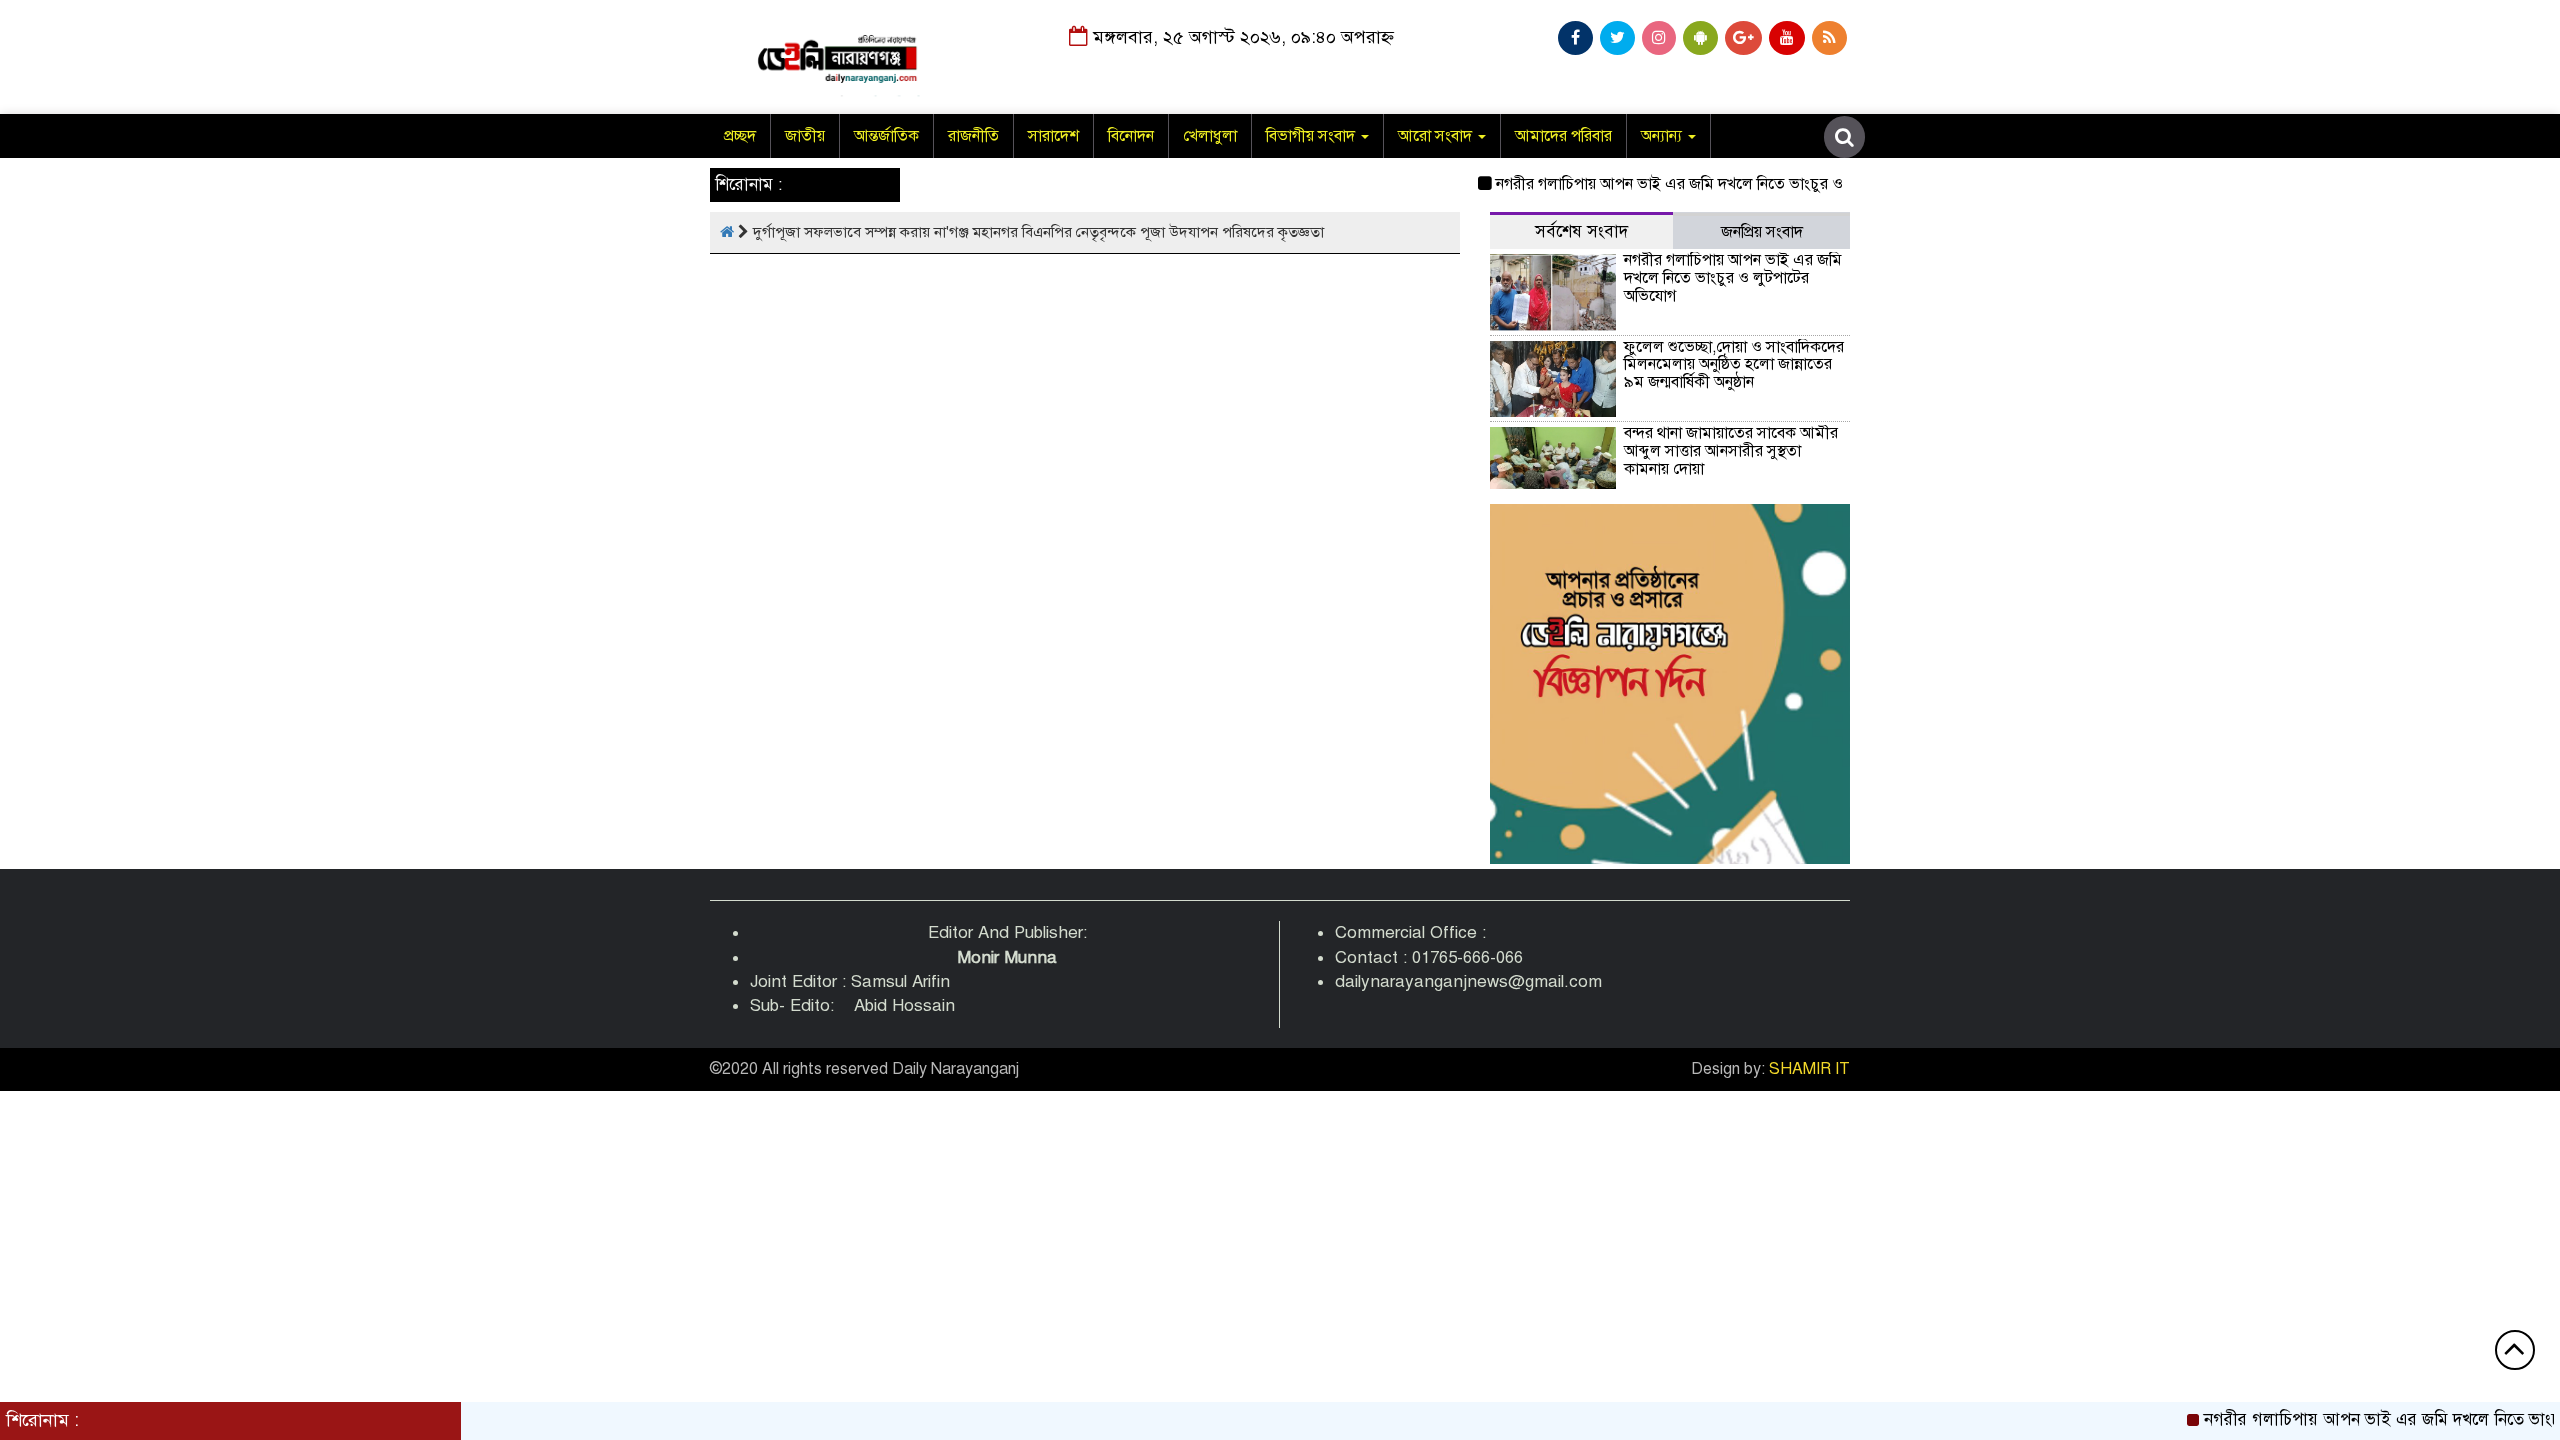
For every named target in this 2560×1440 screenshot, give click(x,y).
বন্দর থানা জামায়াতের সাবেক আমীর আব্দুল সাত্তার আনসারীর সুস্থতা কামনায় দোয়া (1731, 450)
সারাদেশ (1053, 136)
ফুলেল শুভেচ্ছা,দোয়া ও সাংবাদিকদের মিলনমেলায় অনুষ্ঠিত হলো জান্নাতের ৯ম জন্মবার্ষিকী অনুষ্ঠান (1734, 364)
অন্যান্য (1663, 136)
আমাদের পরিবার (1563, 136)
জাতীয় (805, 136)
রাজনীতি (973, 136)
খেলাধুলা (1210, 136)
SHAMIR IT (1809, 1069)
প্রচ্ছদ (740, 136)
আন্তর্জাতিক (886, 136)
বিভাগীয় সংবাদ (1312, 136)
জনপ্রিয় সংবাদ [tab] (1762, 232)
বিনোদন (1131, 136)
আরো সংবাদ (1437, 136)
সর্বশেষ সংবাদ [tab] (1581, 231)
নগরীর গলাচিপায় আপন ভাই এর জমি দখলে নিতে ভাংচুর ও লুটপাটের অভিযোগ (1697, 184)
